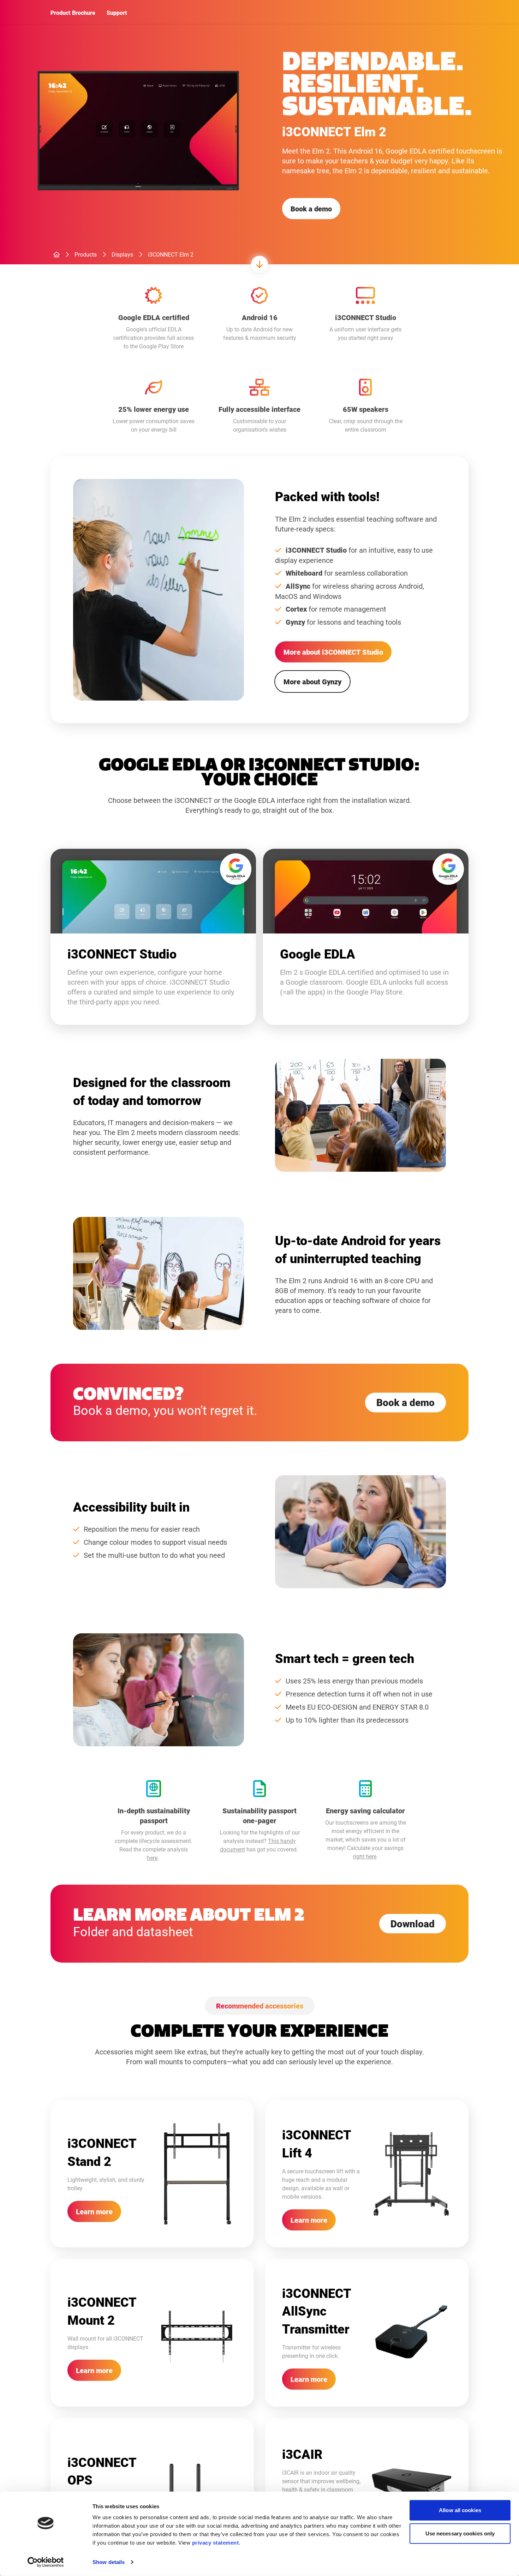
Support (117, 13)
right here (365, 1856)
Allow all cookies (460, 2510)
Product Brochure (73, 13)
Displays (122, 254)
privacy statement (216, 2543)
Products (86, 254)
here (152, 1858)
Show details (109, 2562)
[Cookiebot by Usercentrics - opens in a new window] (46, 2562)
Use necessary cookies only (460, 2533)
